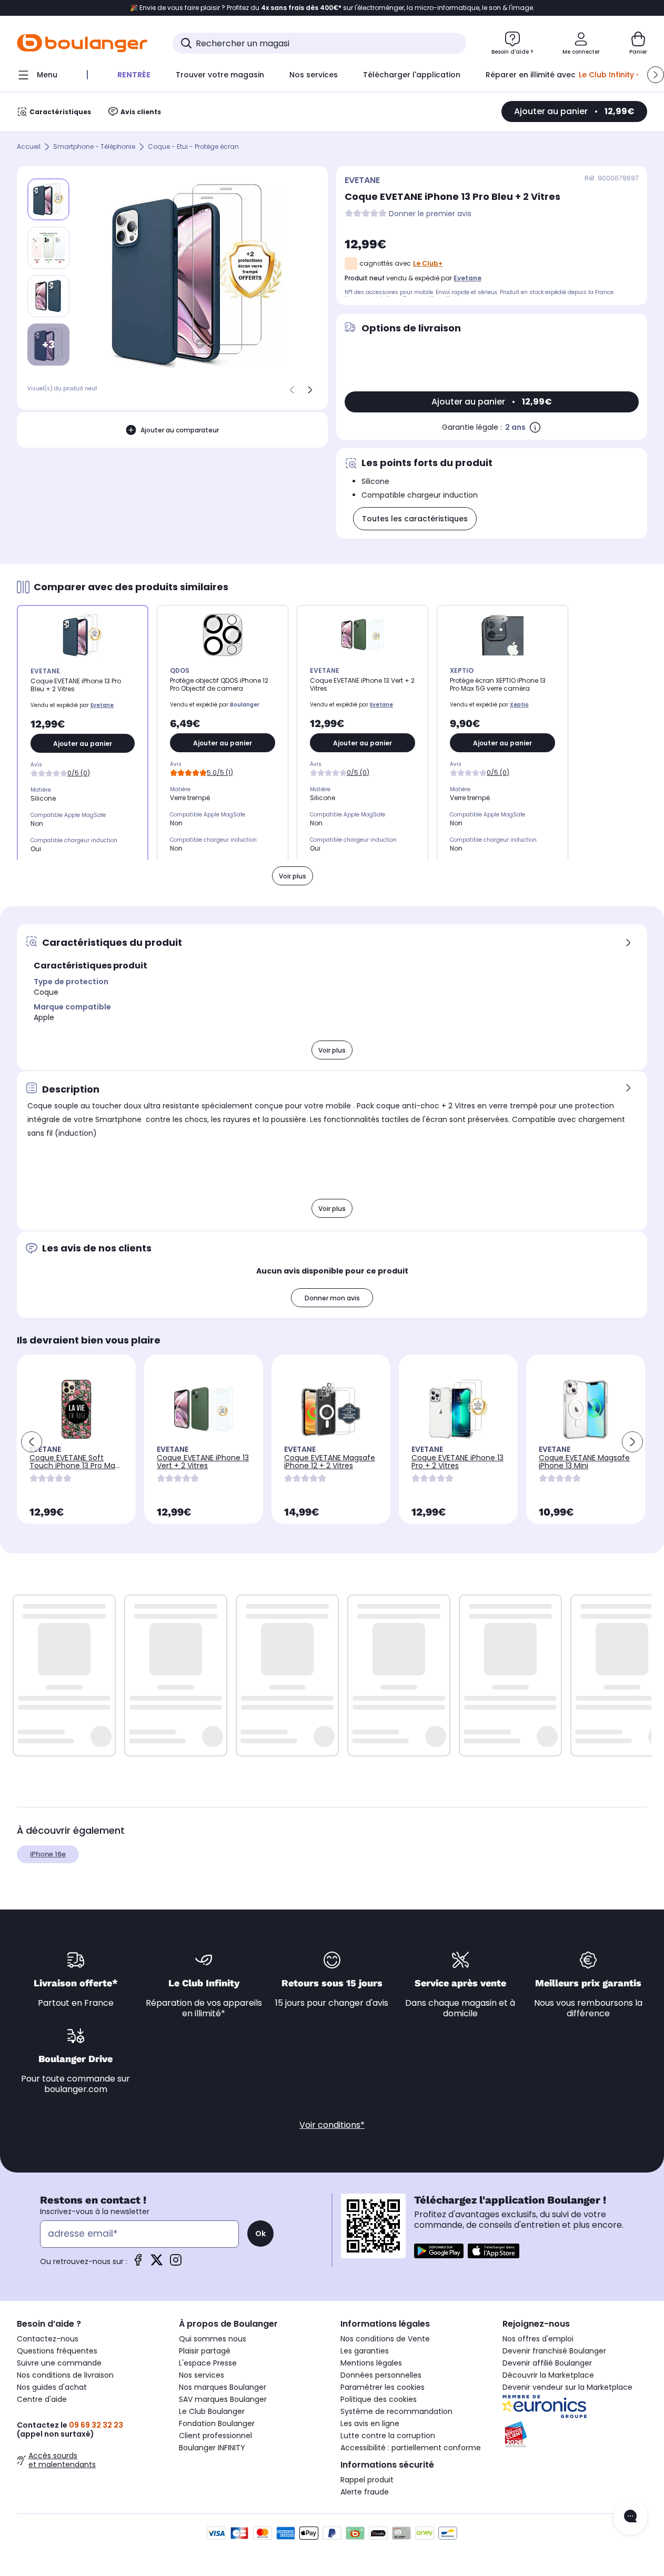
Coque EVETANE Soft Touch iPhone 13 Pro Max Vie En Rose (74, 1466)
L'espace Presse (208, 2363)
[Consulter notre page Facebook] (138, 2263)
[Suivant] (310, 390)
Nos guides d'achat (52, 2387)
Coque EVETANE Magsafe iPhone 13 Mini (584, 1462)
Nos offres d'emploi (538, 2339)
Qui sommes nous (213, 2339)
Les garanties (365, 2351)
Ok (260, 2234)
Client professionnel (215, 2436)
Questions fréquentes (57, 2351)
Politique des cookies (379, 2399)
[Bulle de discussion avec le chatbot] (630, 2517)
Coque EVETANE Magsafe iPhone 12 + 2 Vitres (330, 1462)
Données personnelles (381, 2375)
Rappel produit (367, 2480)
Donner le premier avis (430, 214)
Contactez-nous (48, 2339)
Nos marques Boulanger (223, 2387)
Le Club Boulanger (212, 2411)
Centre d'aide (42, 2399)
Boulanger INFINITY (212, 2448)
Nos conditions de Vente (385, 2339)
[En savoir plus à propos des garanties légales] (535, 427)
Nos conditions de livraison (65, 2375)
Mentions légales (371, 2363)
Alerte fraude (365, 2492)
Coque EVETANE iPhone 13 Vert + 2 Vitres (203, 1462)
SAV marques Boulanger (223, 2399)
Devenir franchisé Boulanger (554, 2351)
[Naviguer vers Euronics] (575, 2407)
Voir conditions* (332, 2125)
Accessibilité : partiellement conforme (411, 2448)
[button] (656, 75)
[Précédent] (292, 390)
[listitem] (48, 248)
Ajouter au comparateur (180, 430)
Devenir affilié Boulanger (547, 2363)
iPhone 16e (48, 1854)
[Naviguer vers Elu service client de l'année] (575, 2434)
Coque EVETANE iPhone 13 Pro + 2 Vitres (457, 1462)
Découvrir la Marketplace (548, 2375)
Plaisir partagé (205, 2351)
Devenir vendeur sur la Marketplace (567, 2387)
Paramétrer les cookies (383, 2387)
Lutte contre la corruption (388, 2436)
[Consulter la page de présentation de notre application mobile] (439, 2251)
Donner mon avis (332, 1298)
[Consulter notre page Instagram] (176, 2263)
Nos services (202, 2375)
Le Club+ (428, 263)
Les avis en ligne (370, 2423)
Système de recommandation (396, 2411)
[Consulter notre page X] (157, 2263)
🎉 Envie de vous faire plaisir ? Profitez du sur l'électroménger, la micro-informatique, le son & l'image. (332, 8)
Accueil (29, 147)
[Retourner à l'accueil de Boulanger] (82, 43)
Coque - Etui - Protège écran (193, 147)
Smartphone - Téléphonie (94, 147)
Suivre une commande (59, 2363)
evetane (467, 278)
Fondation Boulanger (217, 2423)
